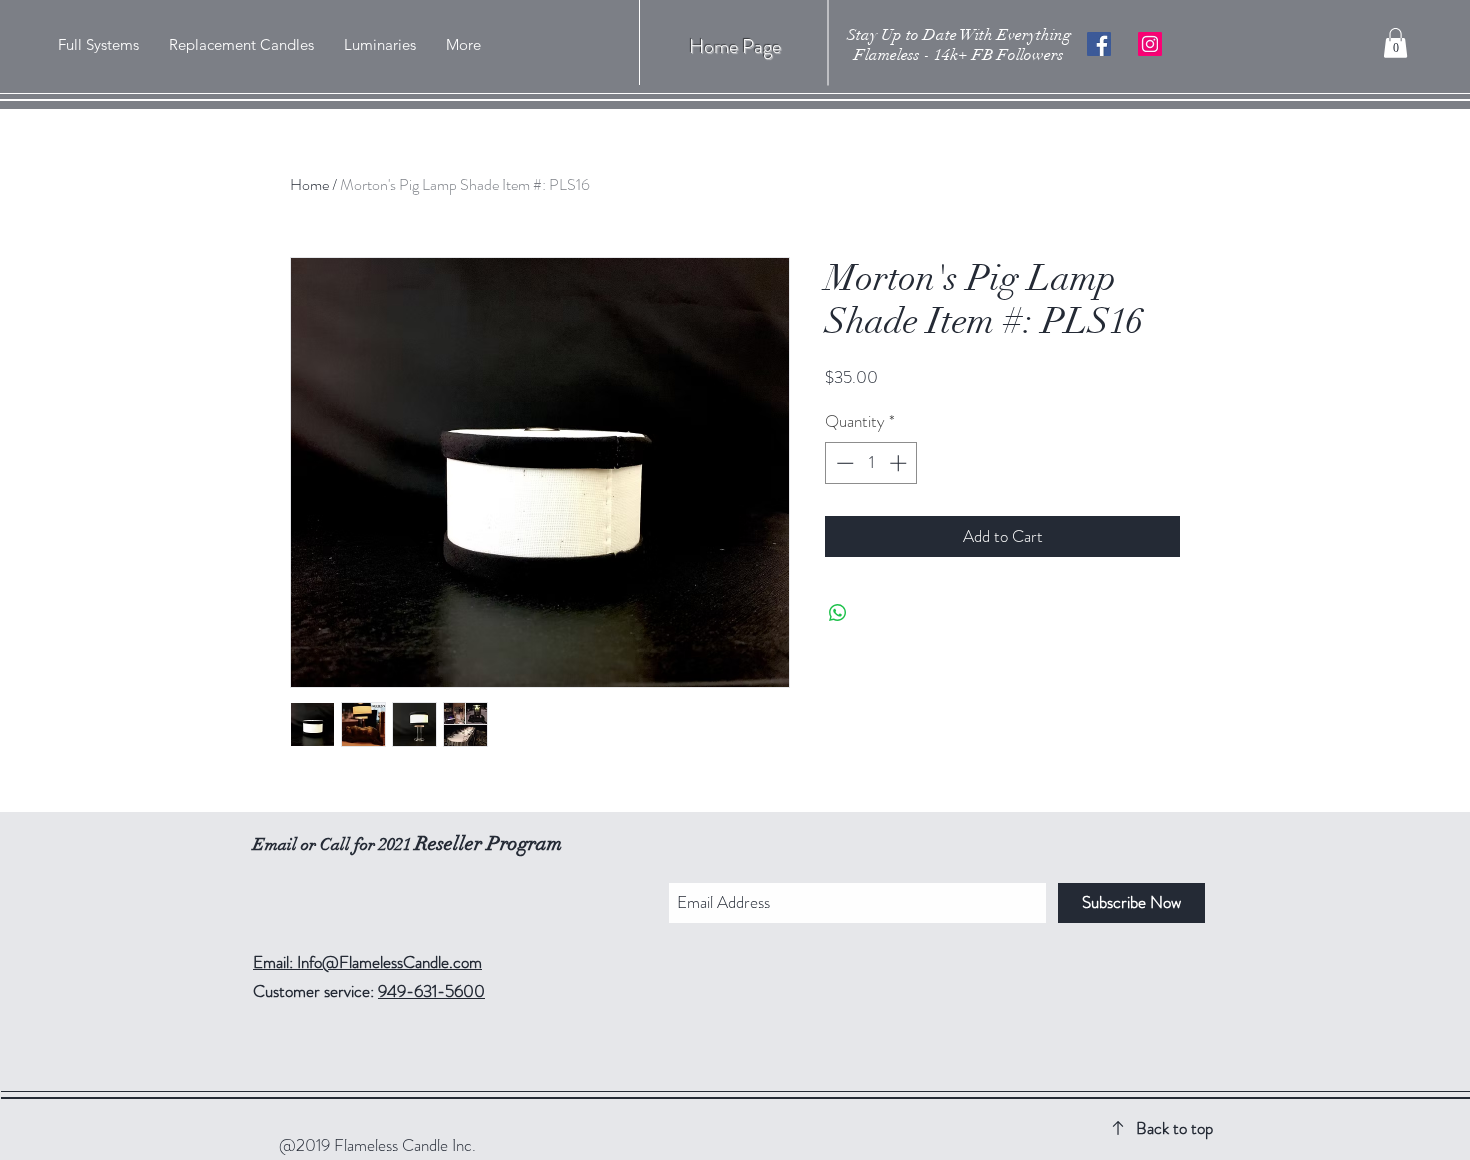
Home (309, 184)
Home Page (735, 46)
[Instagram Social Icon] (1150, 44)
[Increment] (900, 463)
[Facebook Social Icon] (1099, 44)
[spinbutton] (871, 463)
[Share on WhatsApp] (838, 613)
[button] (1395, 43)
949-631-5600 (431, 991)
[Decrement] (843, 463)
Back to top (1174, 1128)
